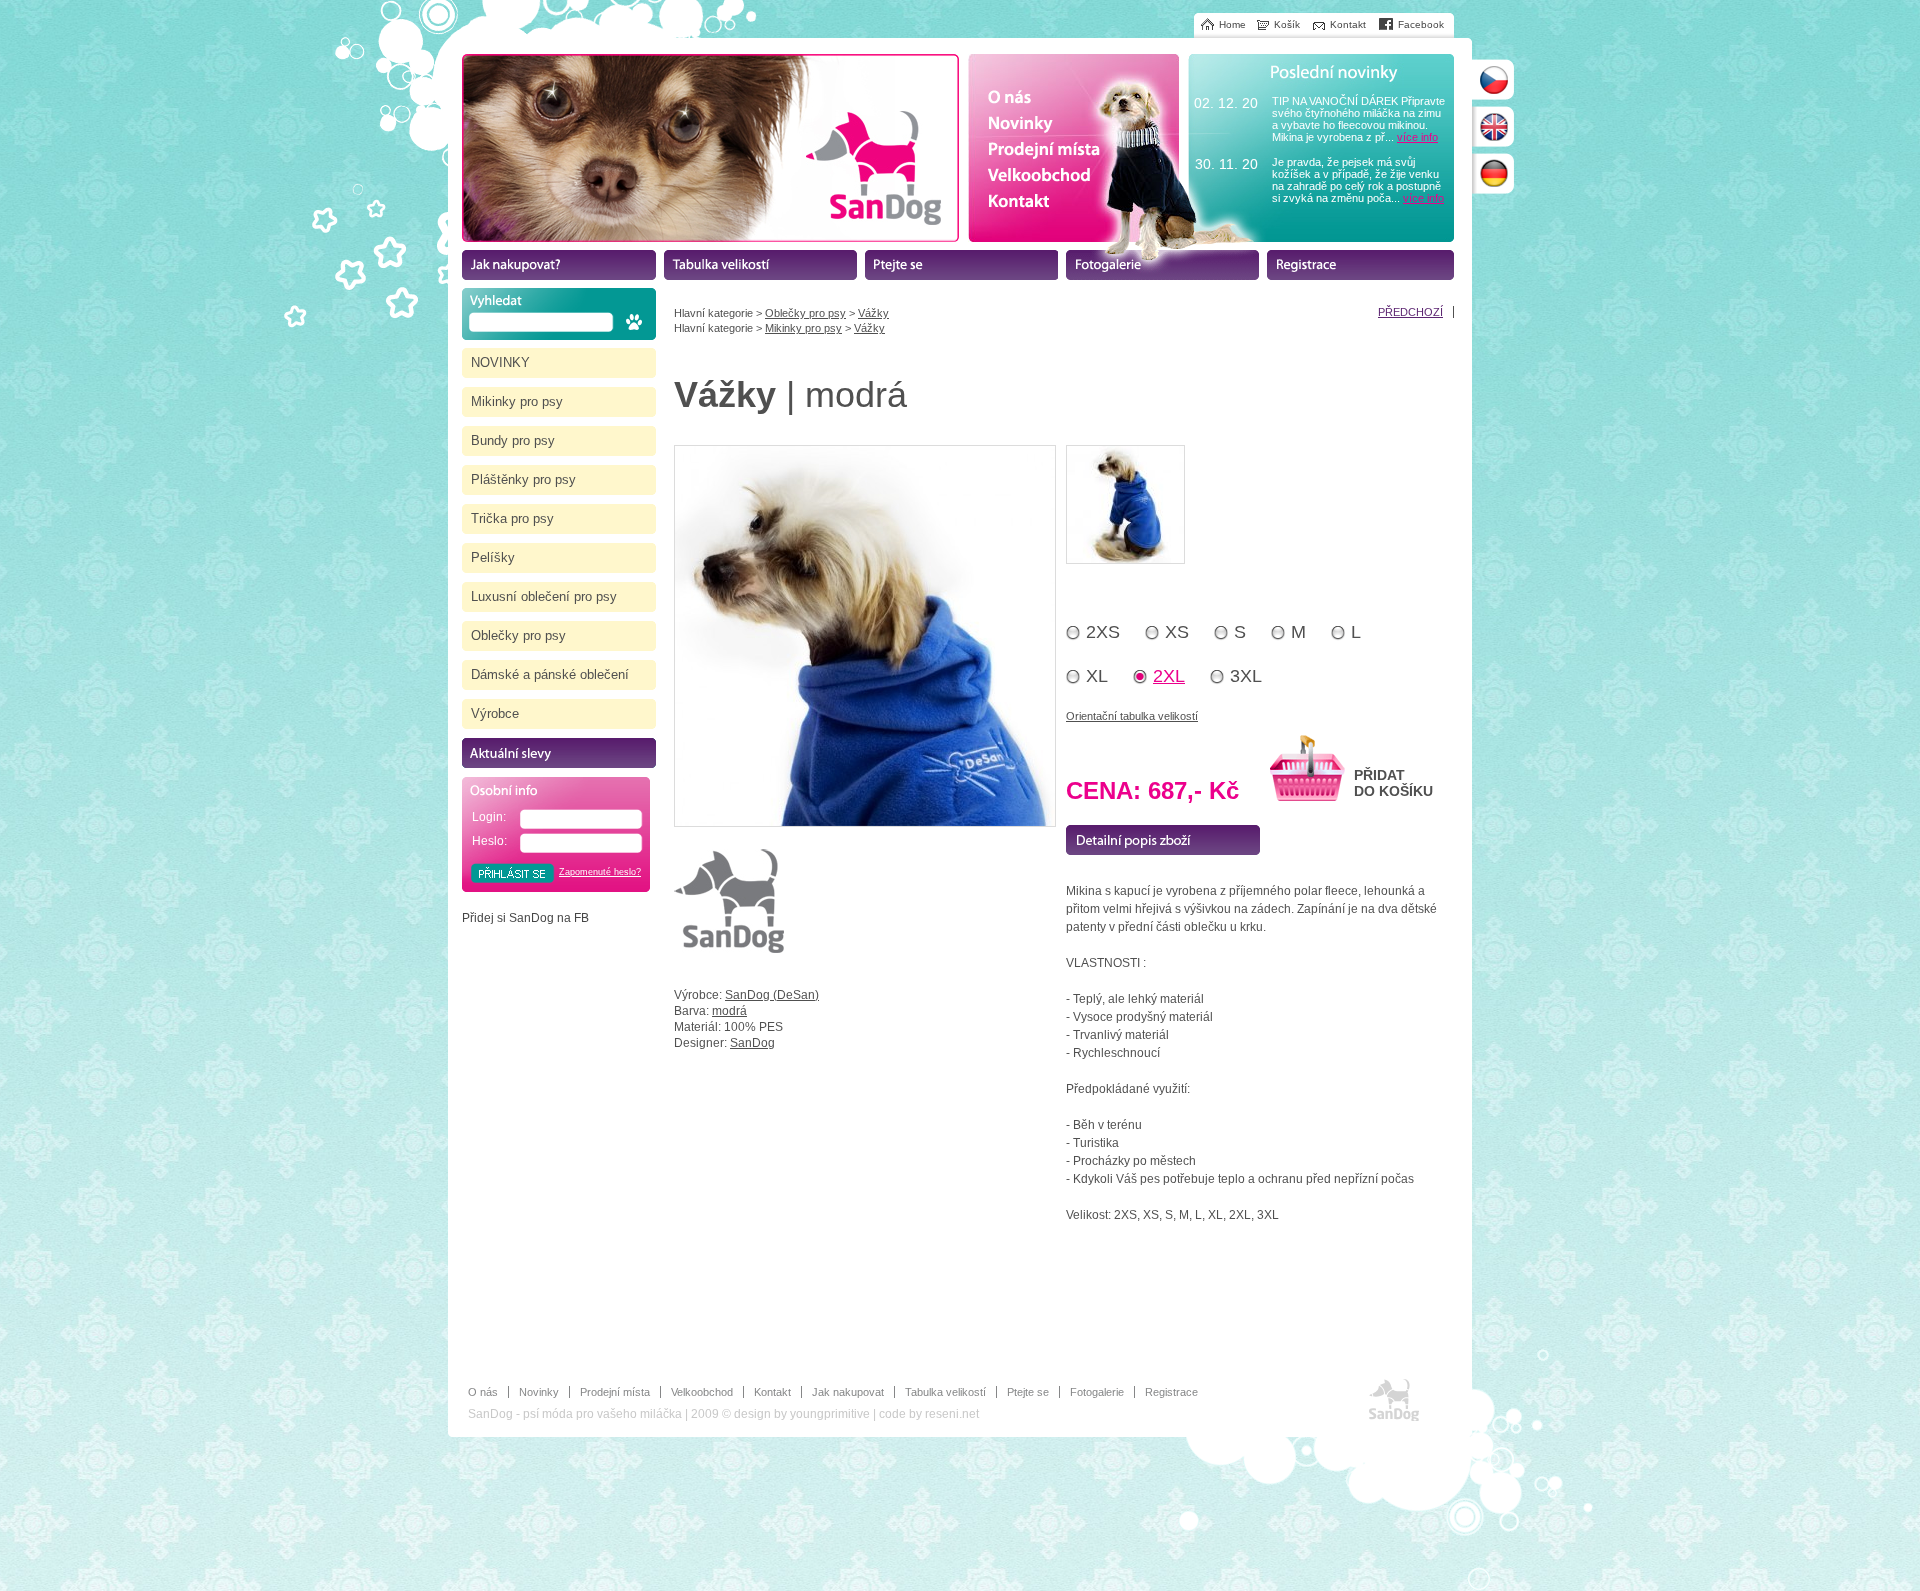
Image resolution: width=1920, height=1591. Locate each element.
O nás (483, 1392)
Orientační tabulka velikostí (1132, 716)
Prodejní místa (615, 1392)
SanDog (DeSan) (772, 995)
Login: (489, 817)
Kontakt (772, 1392)
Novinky (539, 1392)
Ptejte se (1028, 1392)
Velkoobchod (702, 1392)
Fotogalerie (1097, 1392)
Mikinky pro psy (803, 328)
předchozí (1410, 312)
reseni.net (952, 1414)
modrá (729, 1011)
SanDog (752, 1043)
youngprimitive (830, 1414)
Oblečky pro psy (805, 313)
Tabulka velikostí (945, 1392)
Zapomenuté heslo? (600, 872)
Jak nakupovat (848, 1392)
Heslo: (489, 841)
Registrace (1171, 1392)
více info (1417, 137)
